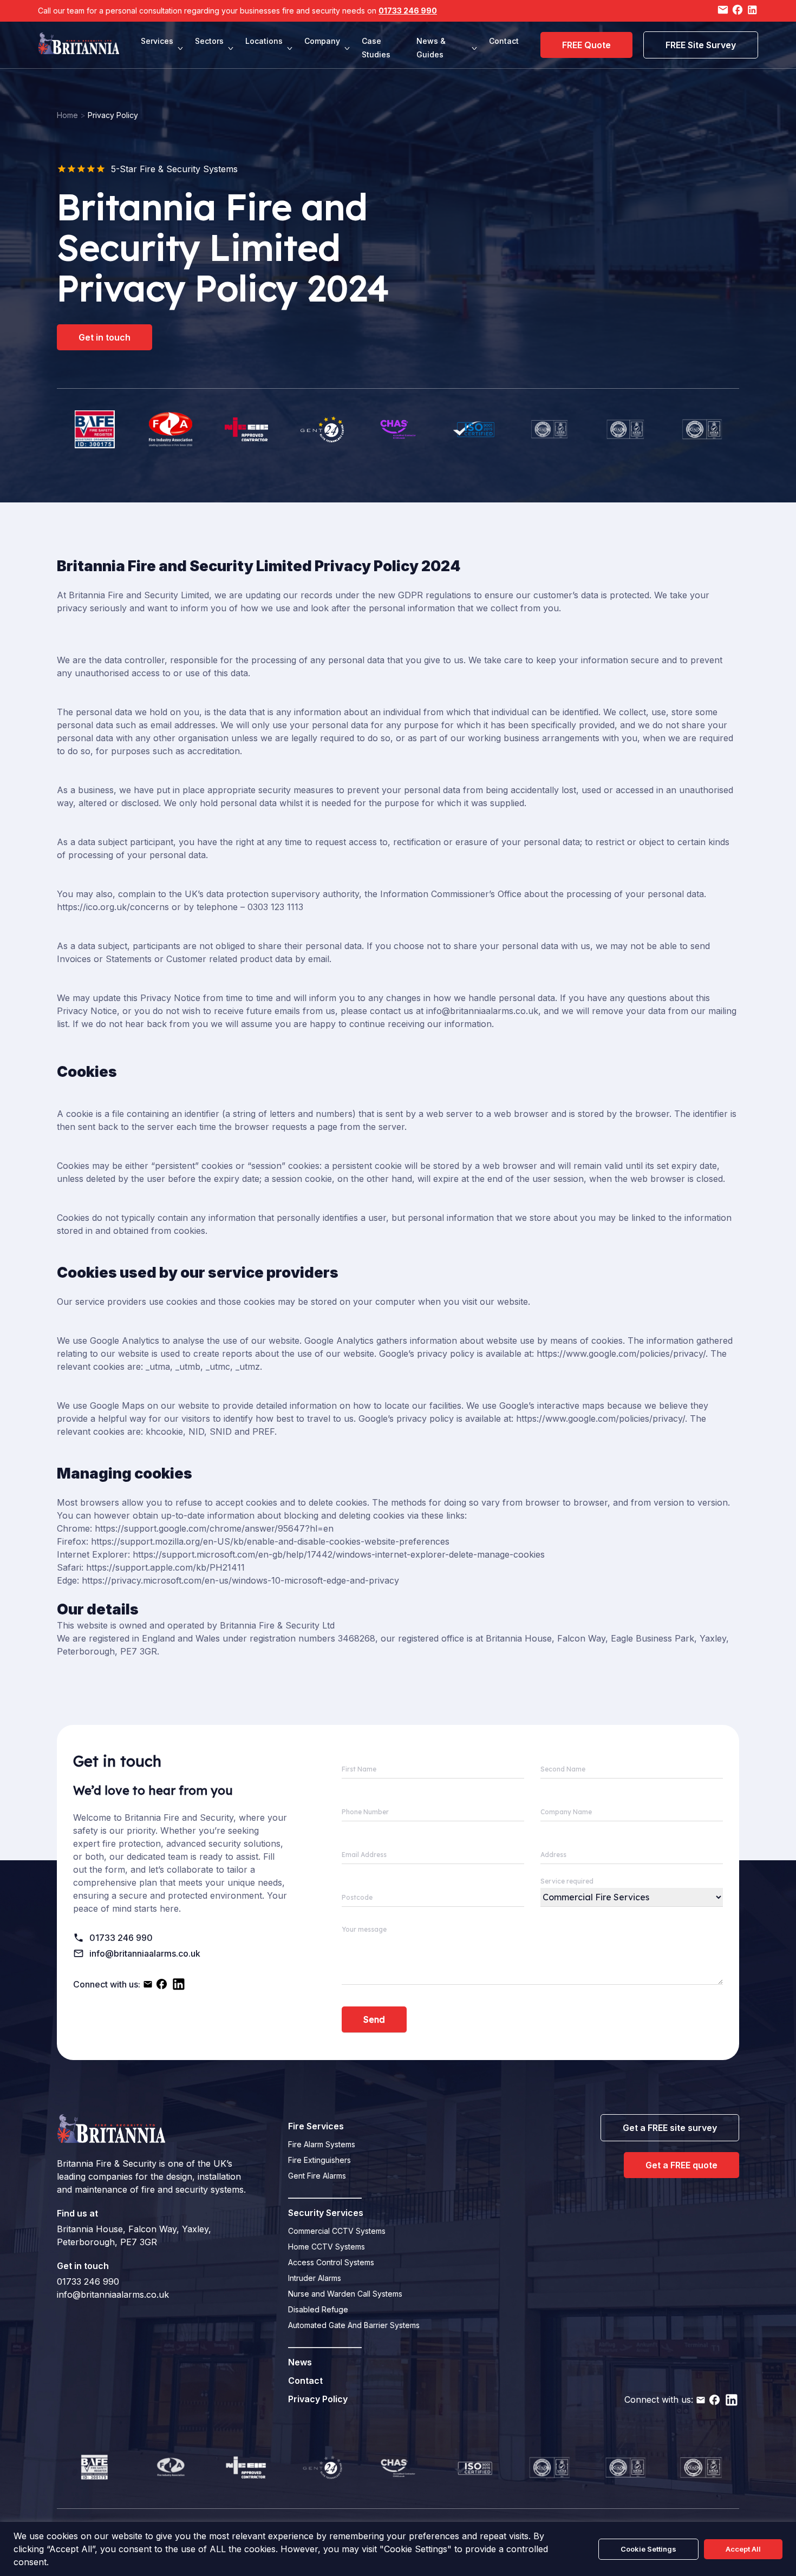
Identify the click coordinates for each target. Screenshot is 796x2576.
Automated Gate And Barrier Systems (354, 2325)
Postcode (357, 1897)
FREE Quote (586, 45)
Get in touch (105, 337)
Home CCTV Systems (327, 2247)
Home (67, 115)
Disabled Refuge (318, 2309)
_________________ (325, 2194)
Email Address (364, 1855)
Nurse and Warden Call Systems (345, 2294)
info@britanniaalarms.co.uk (145, 1953)
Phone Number (365, 1812)
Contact (504, 41)
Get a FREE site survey (670, 2128)
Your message (364, 1929)
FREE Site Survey (701, 45)
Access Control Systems (331, 2262)
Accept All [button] (743, 2549)
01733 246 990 (408, 11)
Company (322, 41)
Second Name (563, 1769)
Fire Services (316, 2126)
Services (157, 41)
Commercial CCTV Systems (337, 2231)
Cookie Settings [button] (648, 2549)
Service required (567, 1881)
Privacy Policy (318, 2399)
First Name (359, 1769)
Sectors (209, 41)
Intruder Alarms (315, 2278)
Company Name (566, 1812)
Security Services (326, 2213)
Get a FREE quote (681, 2165)
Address (553, 1855)
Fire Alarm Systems (322, 2144)
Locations (264, 41)
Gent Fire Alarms (317, 2176)
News (300, 2362)
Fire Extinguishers (319, 2160)
